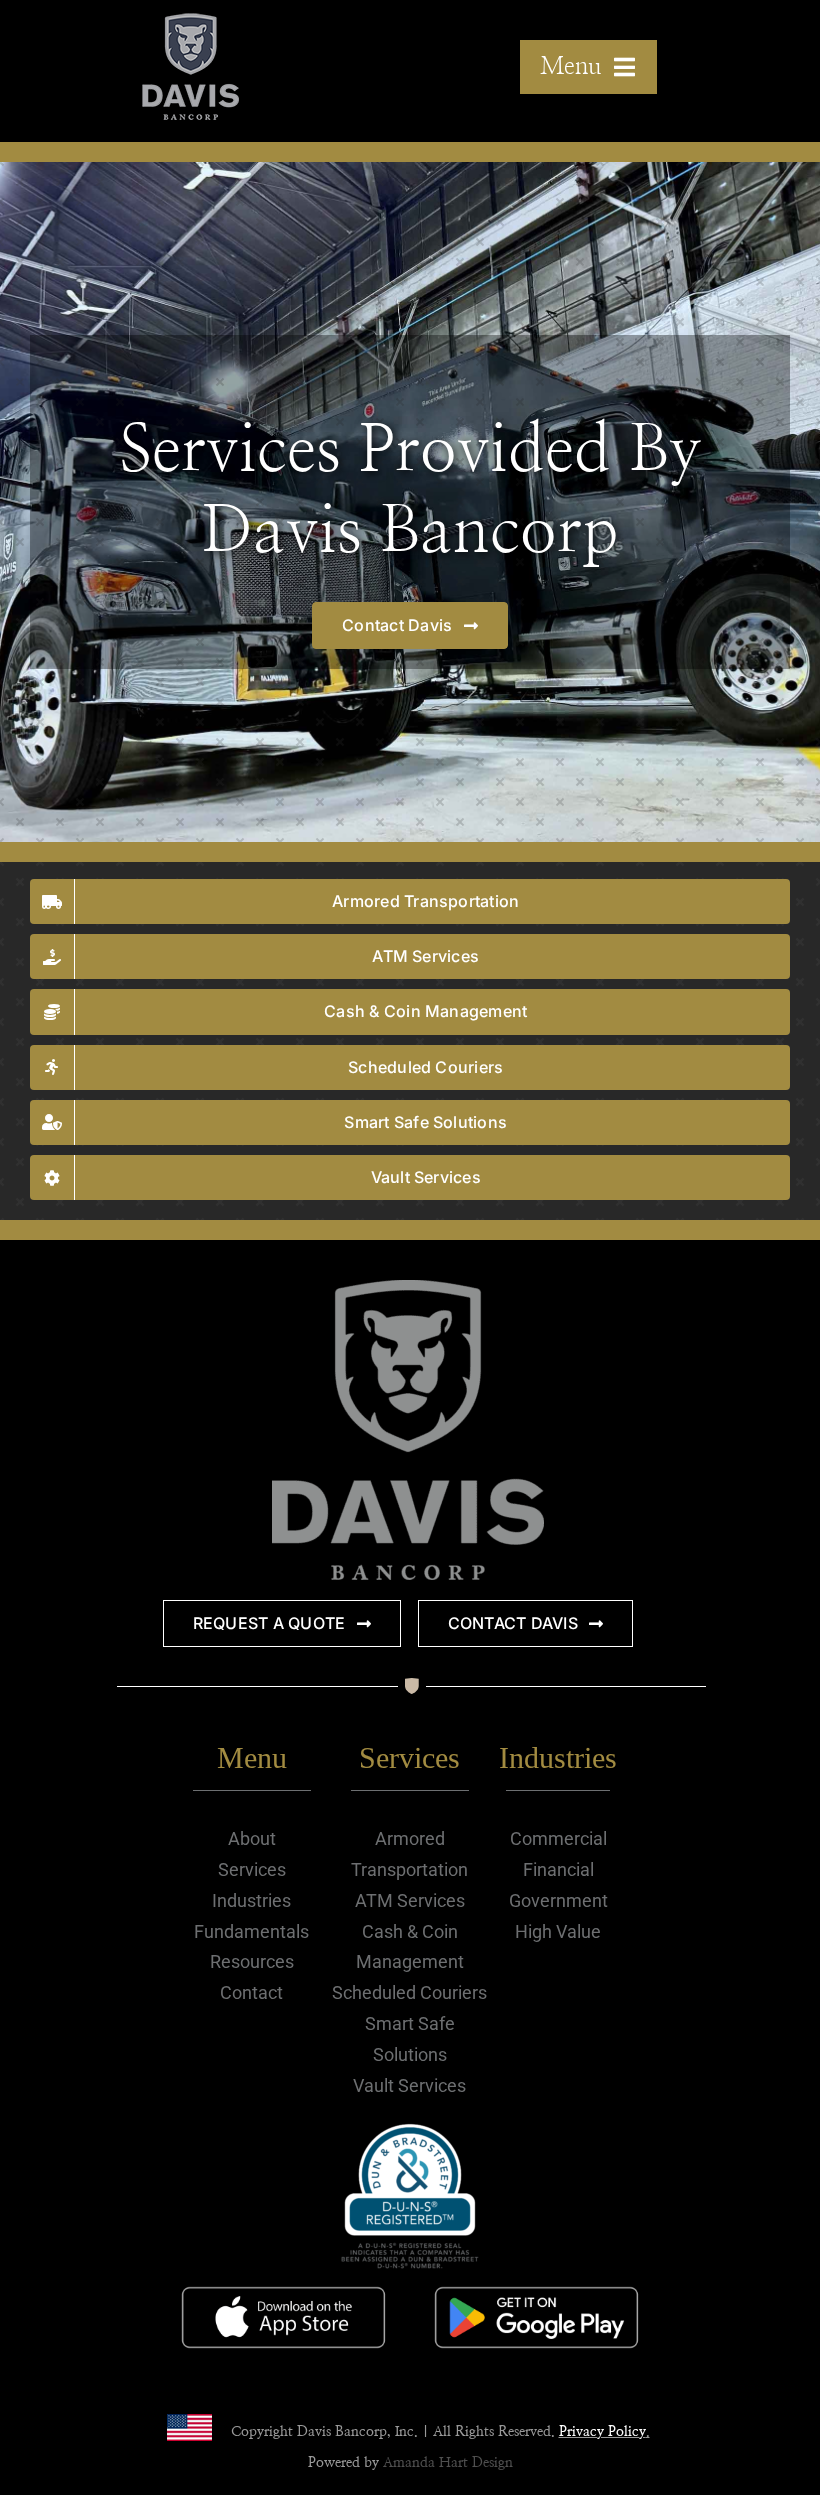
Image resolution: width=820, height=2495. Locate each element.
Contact (251, 1992)
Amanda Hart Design (448, 2463)
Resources (252, 1961)
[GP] (537, 2283)
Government (558, 1900)
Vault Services (409, 2085)
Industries (251, 1900)
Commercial (558, 1838)
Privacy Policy (602, 2432)
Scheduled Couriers (409, 1992)
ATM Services (410, 1900)
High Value (558, 1931)
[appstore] (284, 2283)
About (252, 1838)
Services (252, 1869)
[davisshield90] (408, 1291)
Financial (558, 1869)
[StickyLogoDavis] (191, 23)
